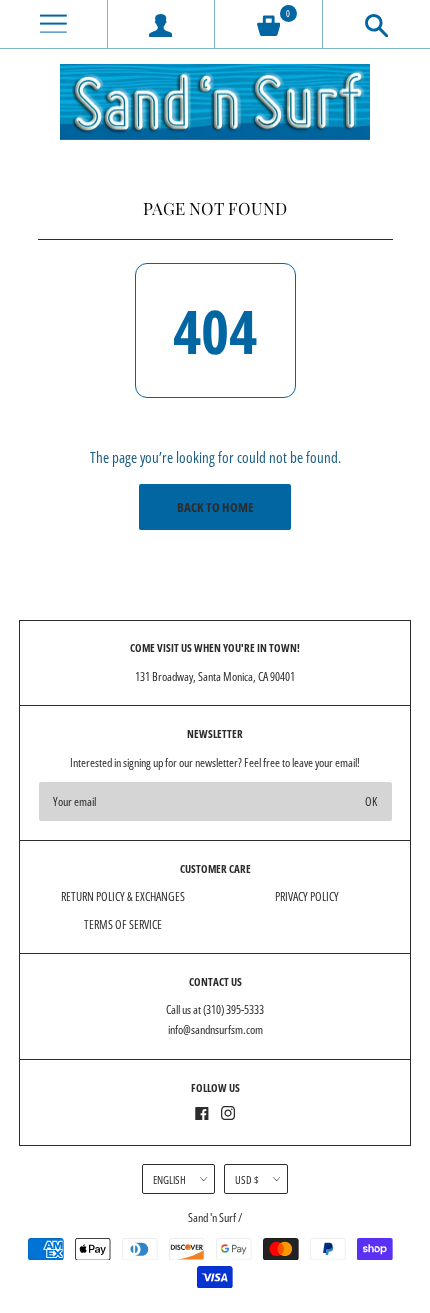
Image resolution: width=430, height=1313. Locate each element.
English (169, 1179)
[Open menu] (53, 24)
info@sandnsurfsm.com (215, 1029)
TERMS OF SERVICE (123, 924)
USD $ (247, 1179)
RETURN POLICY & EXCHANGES (123, 896)
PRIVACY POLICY (307, 896)
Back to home (215, 507)
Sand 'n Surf (213, 1217)
